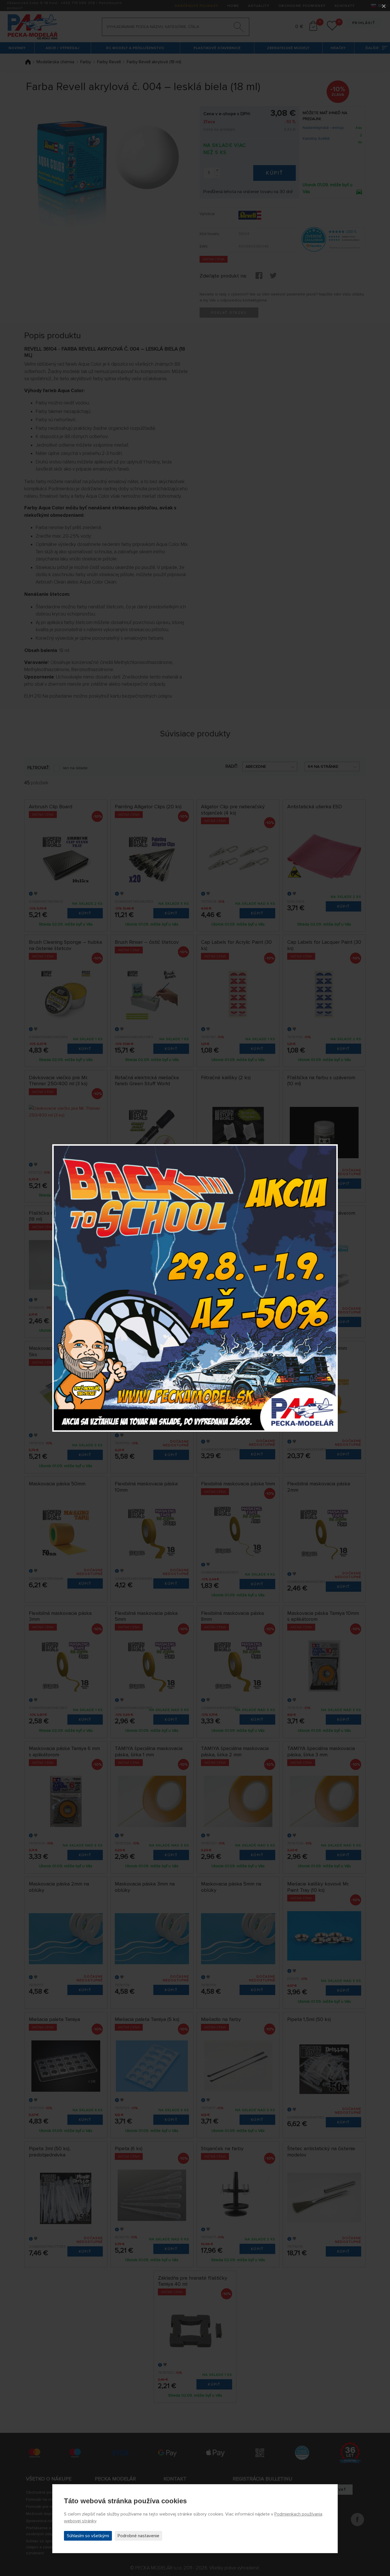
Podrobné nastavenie (138, 2536)
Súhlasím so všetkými (88, 2536)
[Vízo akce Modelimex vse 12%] (195, 1288)
